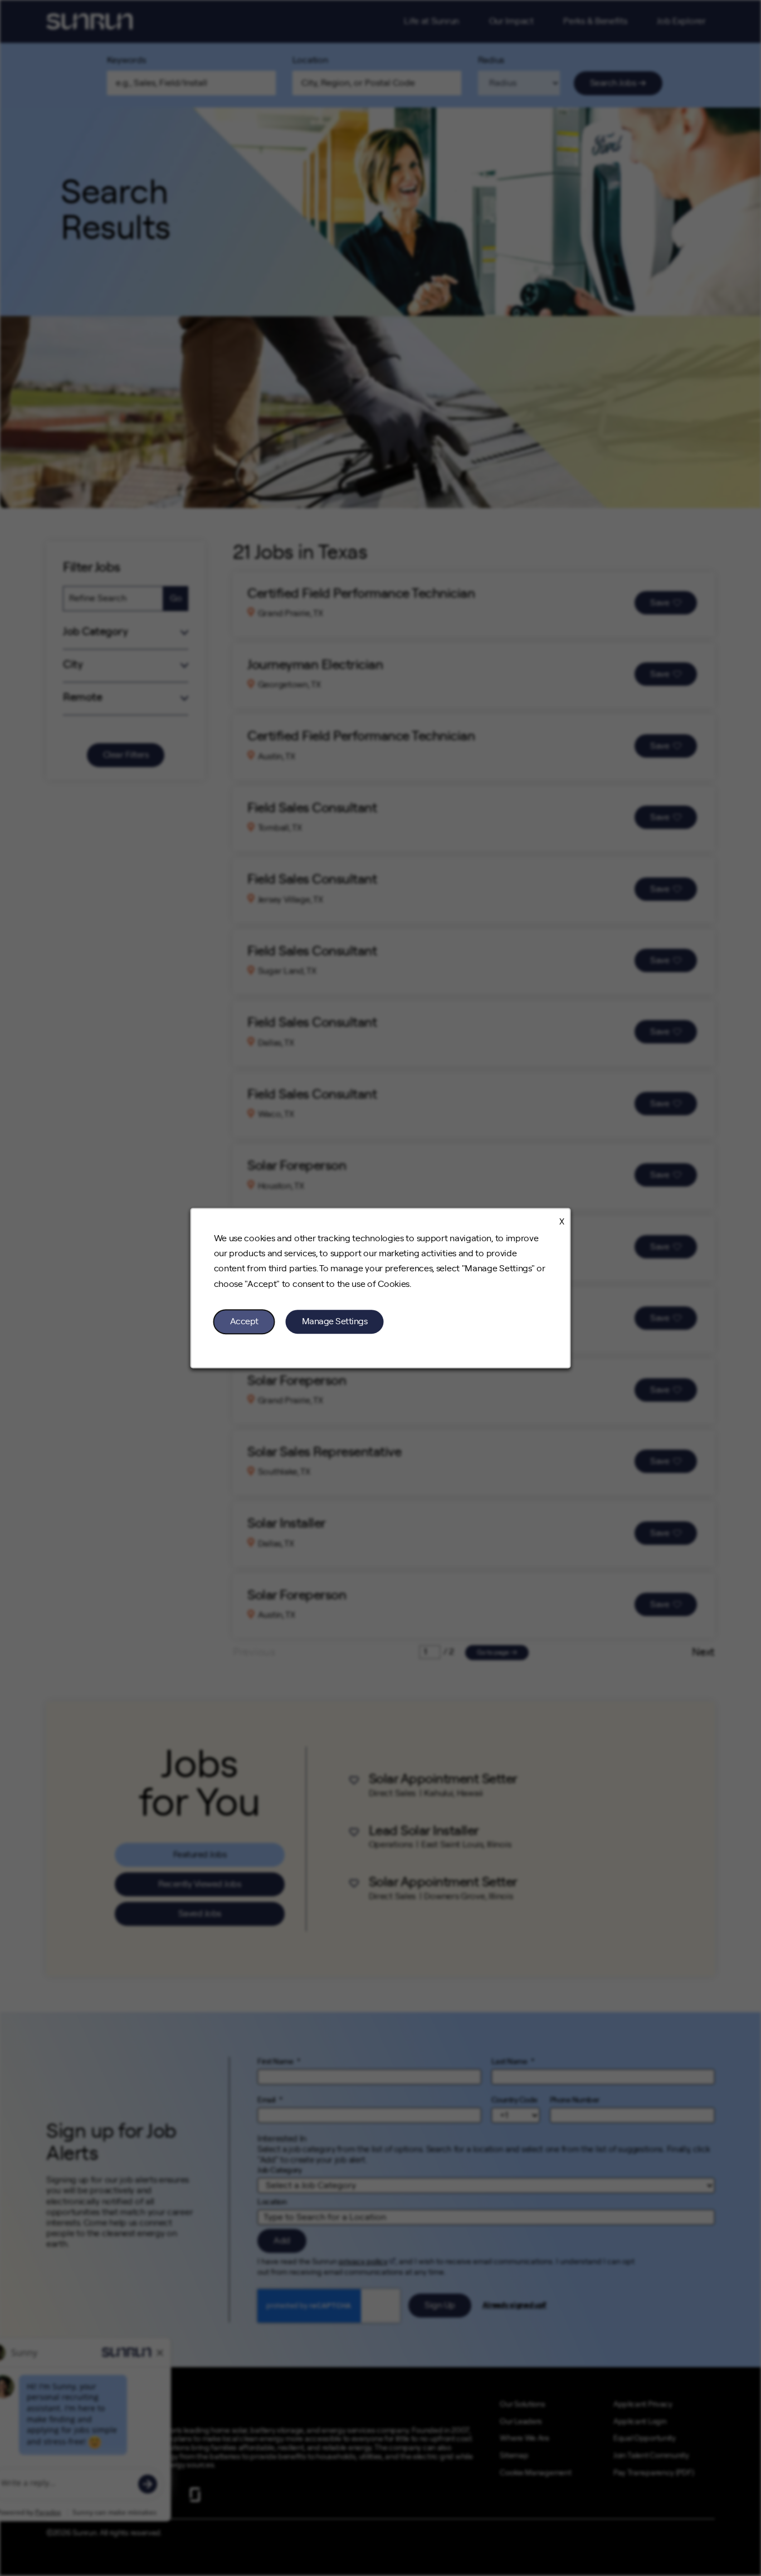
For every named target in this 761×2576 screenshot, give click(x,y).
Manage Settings (335, 1321)
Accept (244, 1321)
